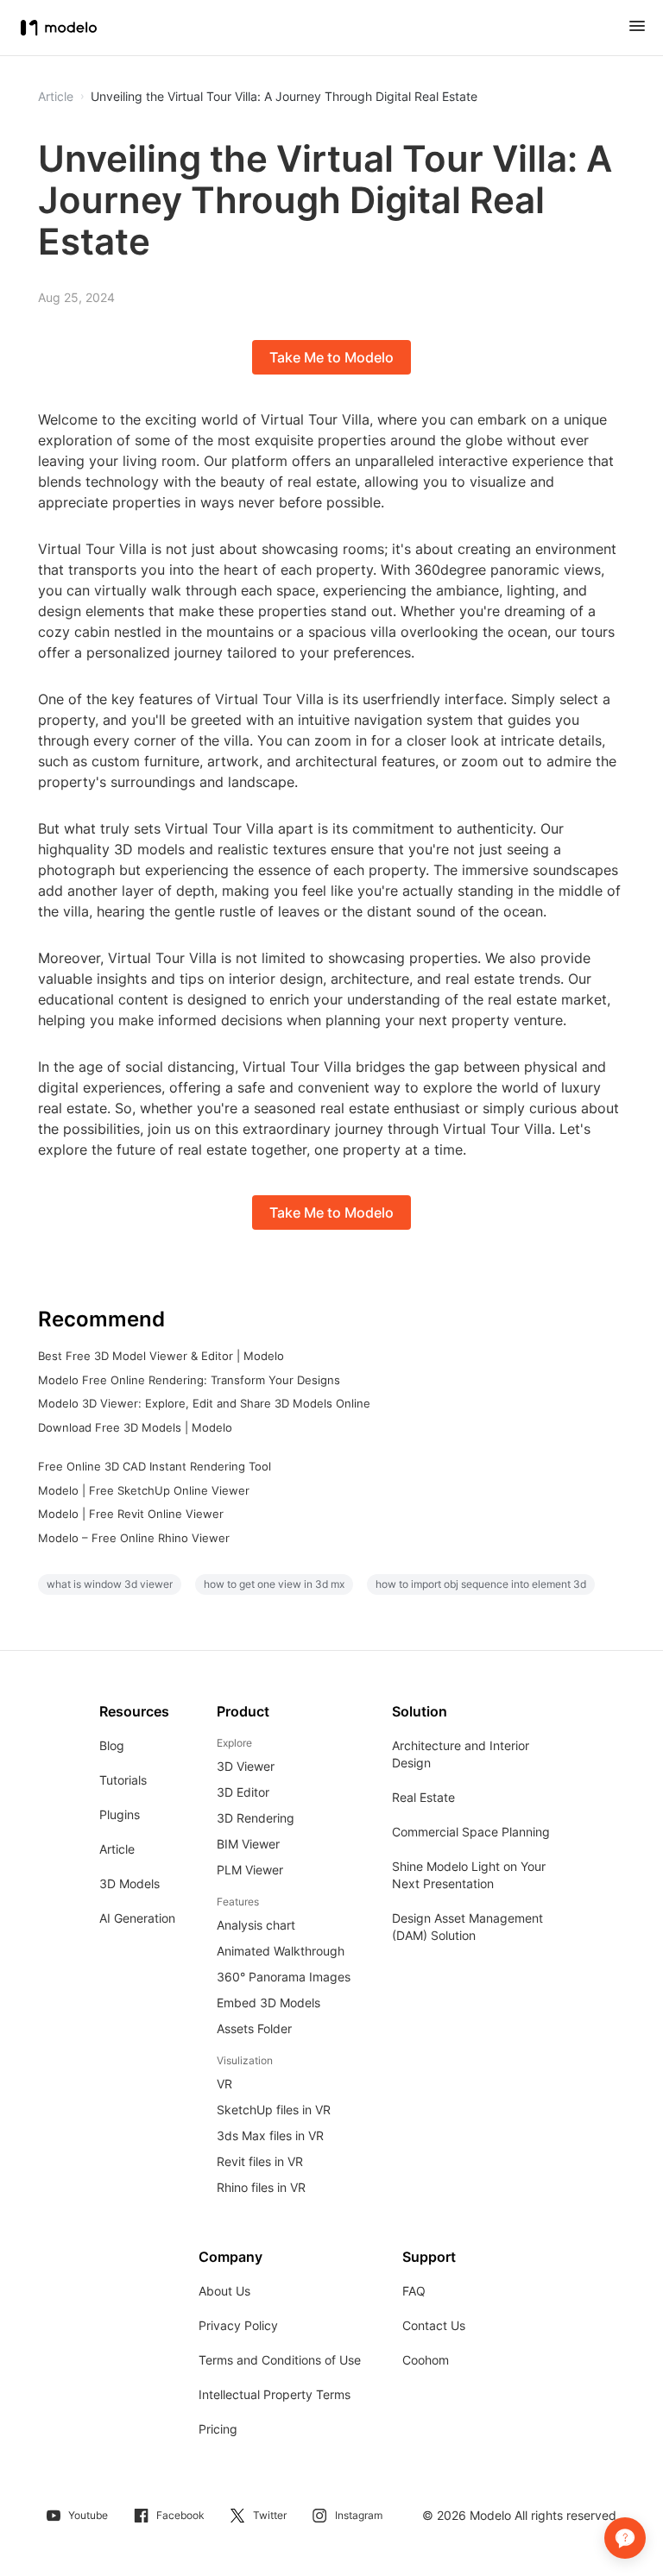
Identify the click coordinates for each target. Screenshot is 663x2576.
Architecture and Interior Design (461, 1754)
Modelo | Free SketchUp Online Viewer (144, 1490)
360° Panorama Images (284, 1977)
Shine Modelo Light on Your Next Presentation (469, 1875)
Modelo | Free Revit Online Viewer (131, 1514)
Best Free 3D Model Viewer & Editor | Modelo (161, 1356)
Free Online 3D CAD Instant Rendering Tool (155, 1466)
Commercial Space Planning (471, 1832)
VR (224, 2084)
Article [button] (56, 97)
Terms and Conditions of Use (280, 2360)
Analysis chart (256, 1925)
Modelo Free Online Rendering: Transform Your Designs (189, 1380)
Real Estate (423, 1797)
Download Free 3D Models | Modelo (135, 1427)
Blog (112, 1745)
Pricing (218, 2429)
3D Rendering (256, 1818)
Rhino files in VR (261, 2187)
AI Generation (137, 1918)
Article (117, 1849)
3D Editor (243, 1792)
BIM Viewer (248, 1844)
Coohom (426, 2360)
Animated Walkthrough (281, 1951)
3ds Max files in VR (270, 2135)
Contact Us (434, 2325)
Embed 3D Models (268, 2003)
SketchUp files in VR (274, 2110)
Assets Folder (254, 2028)
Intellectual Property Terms (275, 2394)
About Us (224, 2291)
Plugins (120, 1814)
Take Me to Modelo (331, 357)
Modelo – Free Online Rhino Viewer (134, 1538)
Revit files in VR (260, 2161)
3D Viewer (246, 1766)
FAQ (414, 2291)
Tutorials (123, 1780)
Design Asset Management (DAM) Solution (467, 1927)
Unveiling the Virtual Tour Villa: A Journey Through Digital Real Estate (284, 97)
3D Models (129, 1883)
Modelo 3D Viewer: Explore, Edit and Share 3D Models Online (204, 1403)
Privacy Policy (238, 2325)
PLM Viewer (250, 1870)
